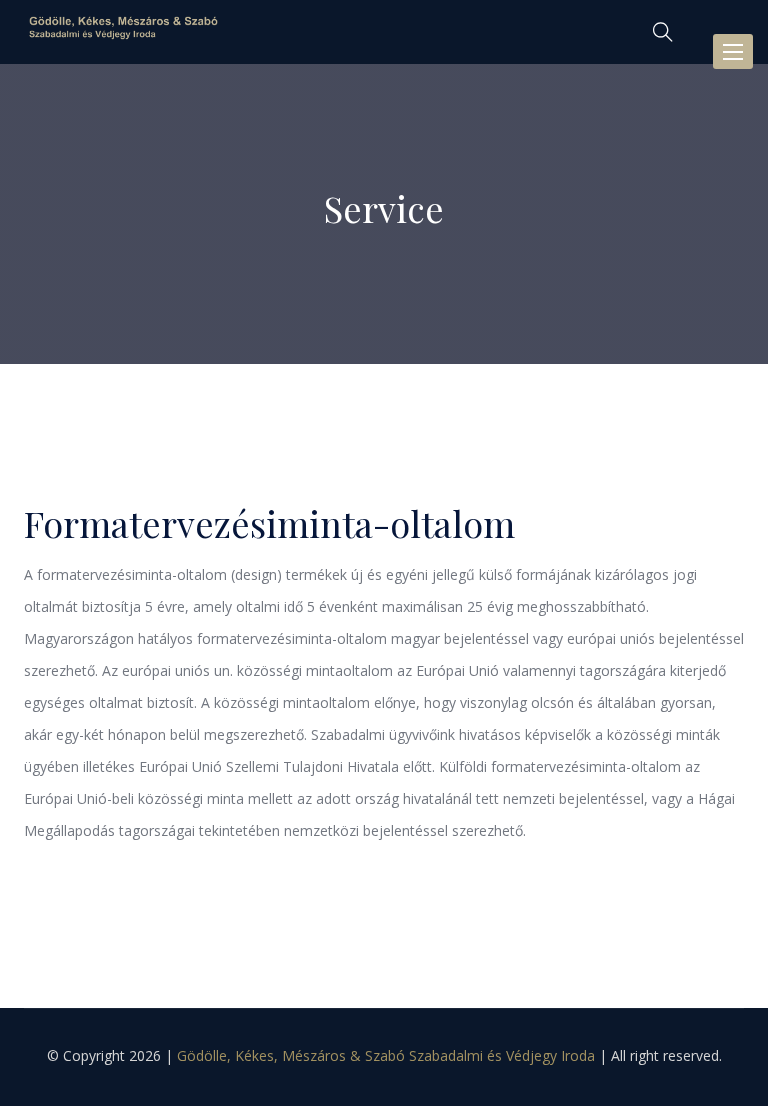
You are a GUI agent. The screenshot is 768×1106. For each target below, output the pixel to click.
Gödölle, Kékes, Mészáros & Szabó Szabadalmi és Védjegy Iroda (386, 1055)
